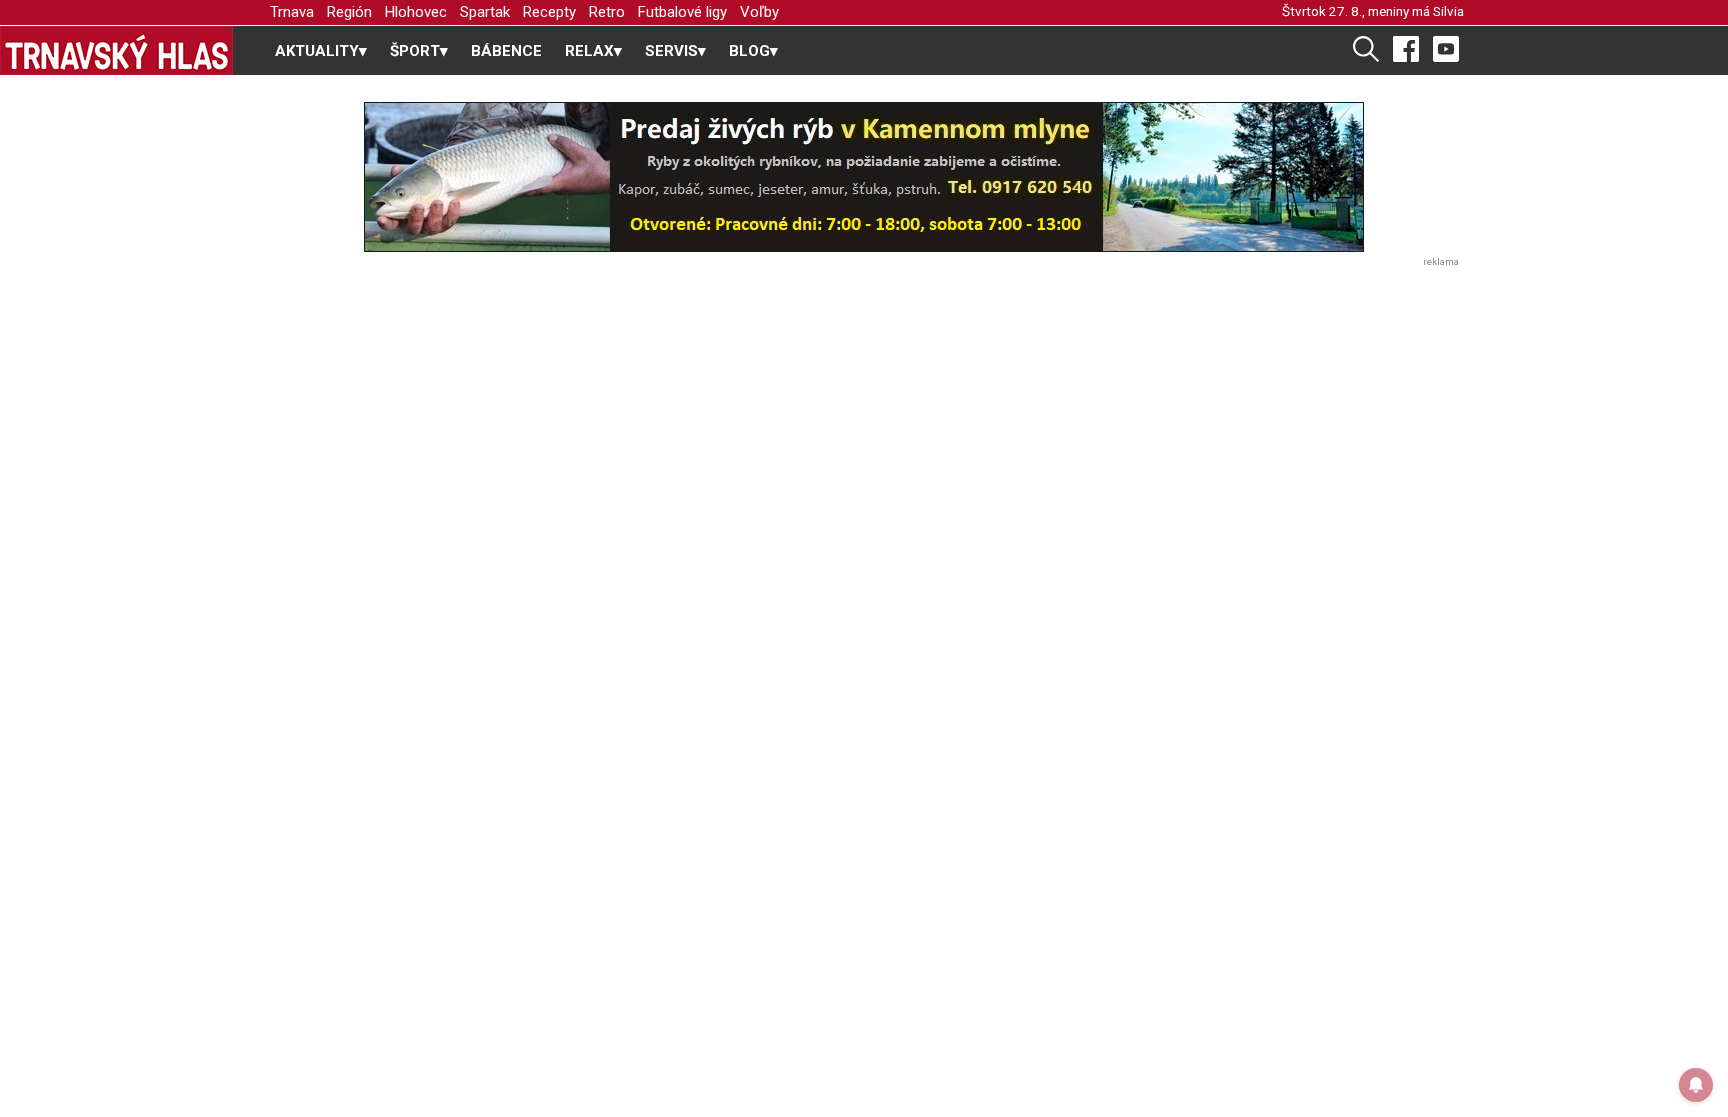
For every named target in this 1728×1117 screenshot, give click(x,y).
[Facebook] (1406, 48)
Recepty (549, 12)
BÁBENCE (506, 51)
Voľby (759, 12)
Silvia (1448, 11)
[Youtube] (1446, 48)
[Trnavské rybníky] (864, 177)
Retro (607, 12)
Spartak (485, 12)
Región (349, 12)
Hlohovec (416, 12)
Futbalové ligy (682, 12)
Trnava (292, 12)
